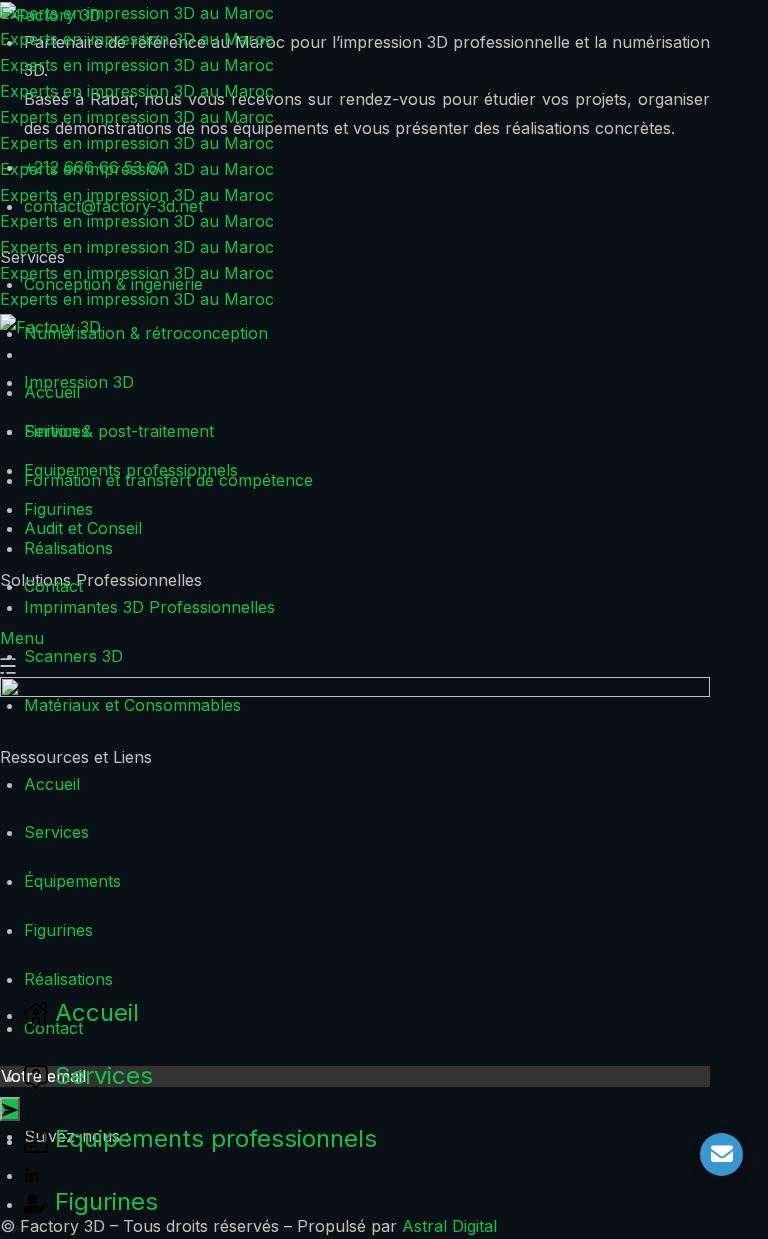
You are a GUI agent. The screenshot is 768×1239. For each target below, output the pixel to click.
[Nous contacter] (721, 1154)
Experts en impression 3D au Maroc (137, 13)
